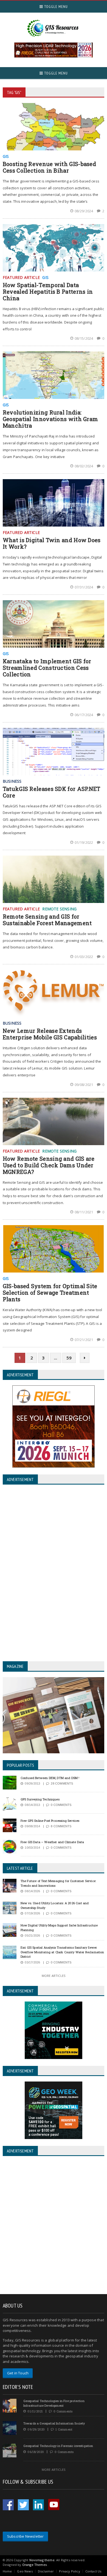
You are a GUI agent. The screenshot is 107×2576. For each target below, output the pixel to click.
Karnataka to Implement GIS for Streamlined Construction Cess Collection (47, 668)
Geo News (25, 2571)
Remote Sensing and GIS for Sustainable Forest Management (47, 920)
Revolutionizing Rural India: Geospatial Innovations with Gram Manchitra (50, 419)
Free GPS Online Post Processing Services (50, 1821)
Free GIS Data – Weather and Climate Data (52, 1842)
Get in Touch (18, 2373)
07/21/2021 (84, 1340)
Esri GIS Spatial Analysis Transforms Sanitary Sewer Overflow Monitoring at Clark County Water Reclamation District (62, 1952)
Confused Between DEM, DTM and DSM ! (50, 1778)
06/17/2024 (84, 715)
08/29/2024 (84, 211)
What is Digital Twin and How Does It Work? (52, 543)
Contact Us (93, 2571)
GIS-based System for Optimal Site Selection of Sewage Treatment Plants (50, 1293)
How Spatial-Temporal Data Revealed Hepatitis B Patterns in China (48, 291)
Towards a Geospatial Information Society (54, 2423)
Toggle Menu (55, 7)
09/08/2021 (84, 1085)
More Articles (54, 1976)
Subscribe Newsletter (26, 2536)
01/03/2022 (84, 957)
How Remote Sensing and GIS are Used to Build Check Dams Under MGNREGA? (49, 1165)
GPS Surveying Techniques (40, 1799)
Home (7, 2571)
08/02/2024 (84, 466)
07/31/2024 (84, 587)
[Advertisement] (54, 2226)
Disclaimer (46, 2571)
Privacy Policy (69, 2571)
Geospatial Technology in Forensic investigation (58, 2446)
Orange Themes (34, 2565)
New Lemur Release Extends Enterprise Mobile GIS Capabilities (50, 1034)
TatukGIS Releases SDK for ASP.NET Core (52, 792)
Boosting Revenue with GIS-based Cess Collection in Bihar (49, 167)
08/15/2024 (84, 338)
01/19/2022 (84, 842)
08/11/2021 (84, 1212)
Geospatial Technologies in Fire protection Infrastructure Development (54, 2403)
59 (69, 1358)
